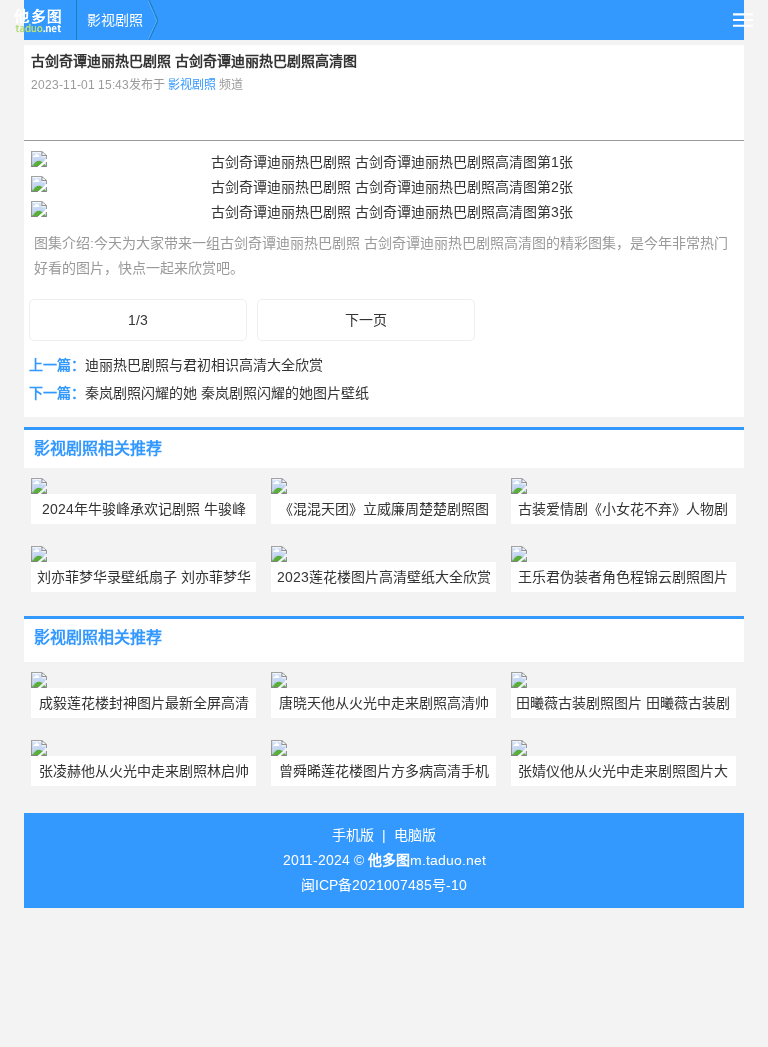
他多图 (38, 20)
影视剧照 (115, 20)
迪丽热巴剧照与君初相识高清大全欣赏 (204, 365)
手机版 (353, 835)
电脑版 (415, 835)
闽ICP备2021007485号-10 (384, 885)
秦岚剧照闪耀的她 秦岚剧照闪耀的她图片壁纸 (227, 393)
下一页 (366, 320)
